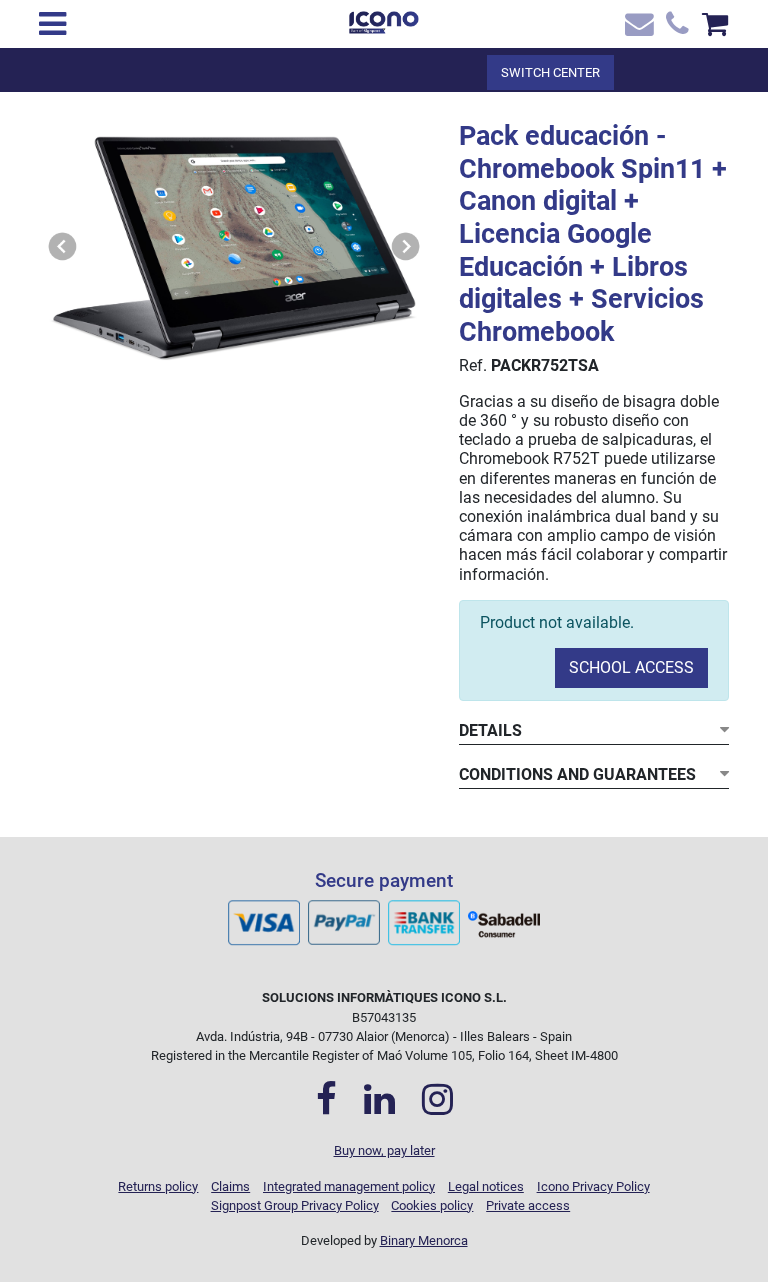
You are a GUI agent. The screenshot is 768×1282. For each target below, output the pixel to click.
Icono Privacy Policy (593, 1186)
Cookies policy (432, 1205)
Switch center (550, 72)
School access (631, 667)
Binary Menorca (424, 1240)
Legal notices (486, 1186)
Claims (230, 1186)
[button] (63, 246)
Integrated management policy (349, 1186)
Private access (528, 1205)
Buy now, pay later (384, 1150)
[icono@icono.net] (637, 28)
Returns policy (158, 1186)
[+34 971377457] (676, 28)
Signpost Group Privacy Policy (295, 1205)
